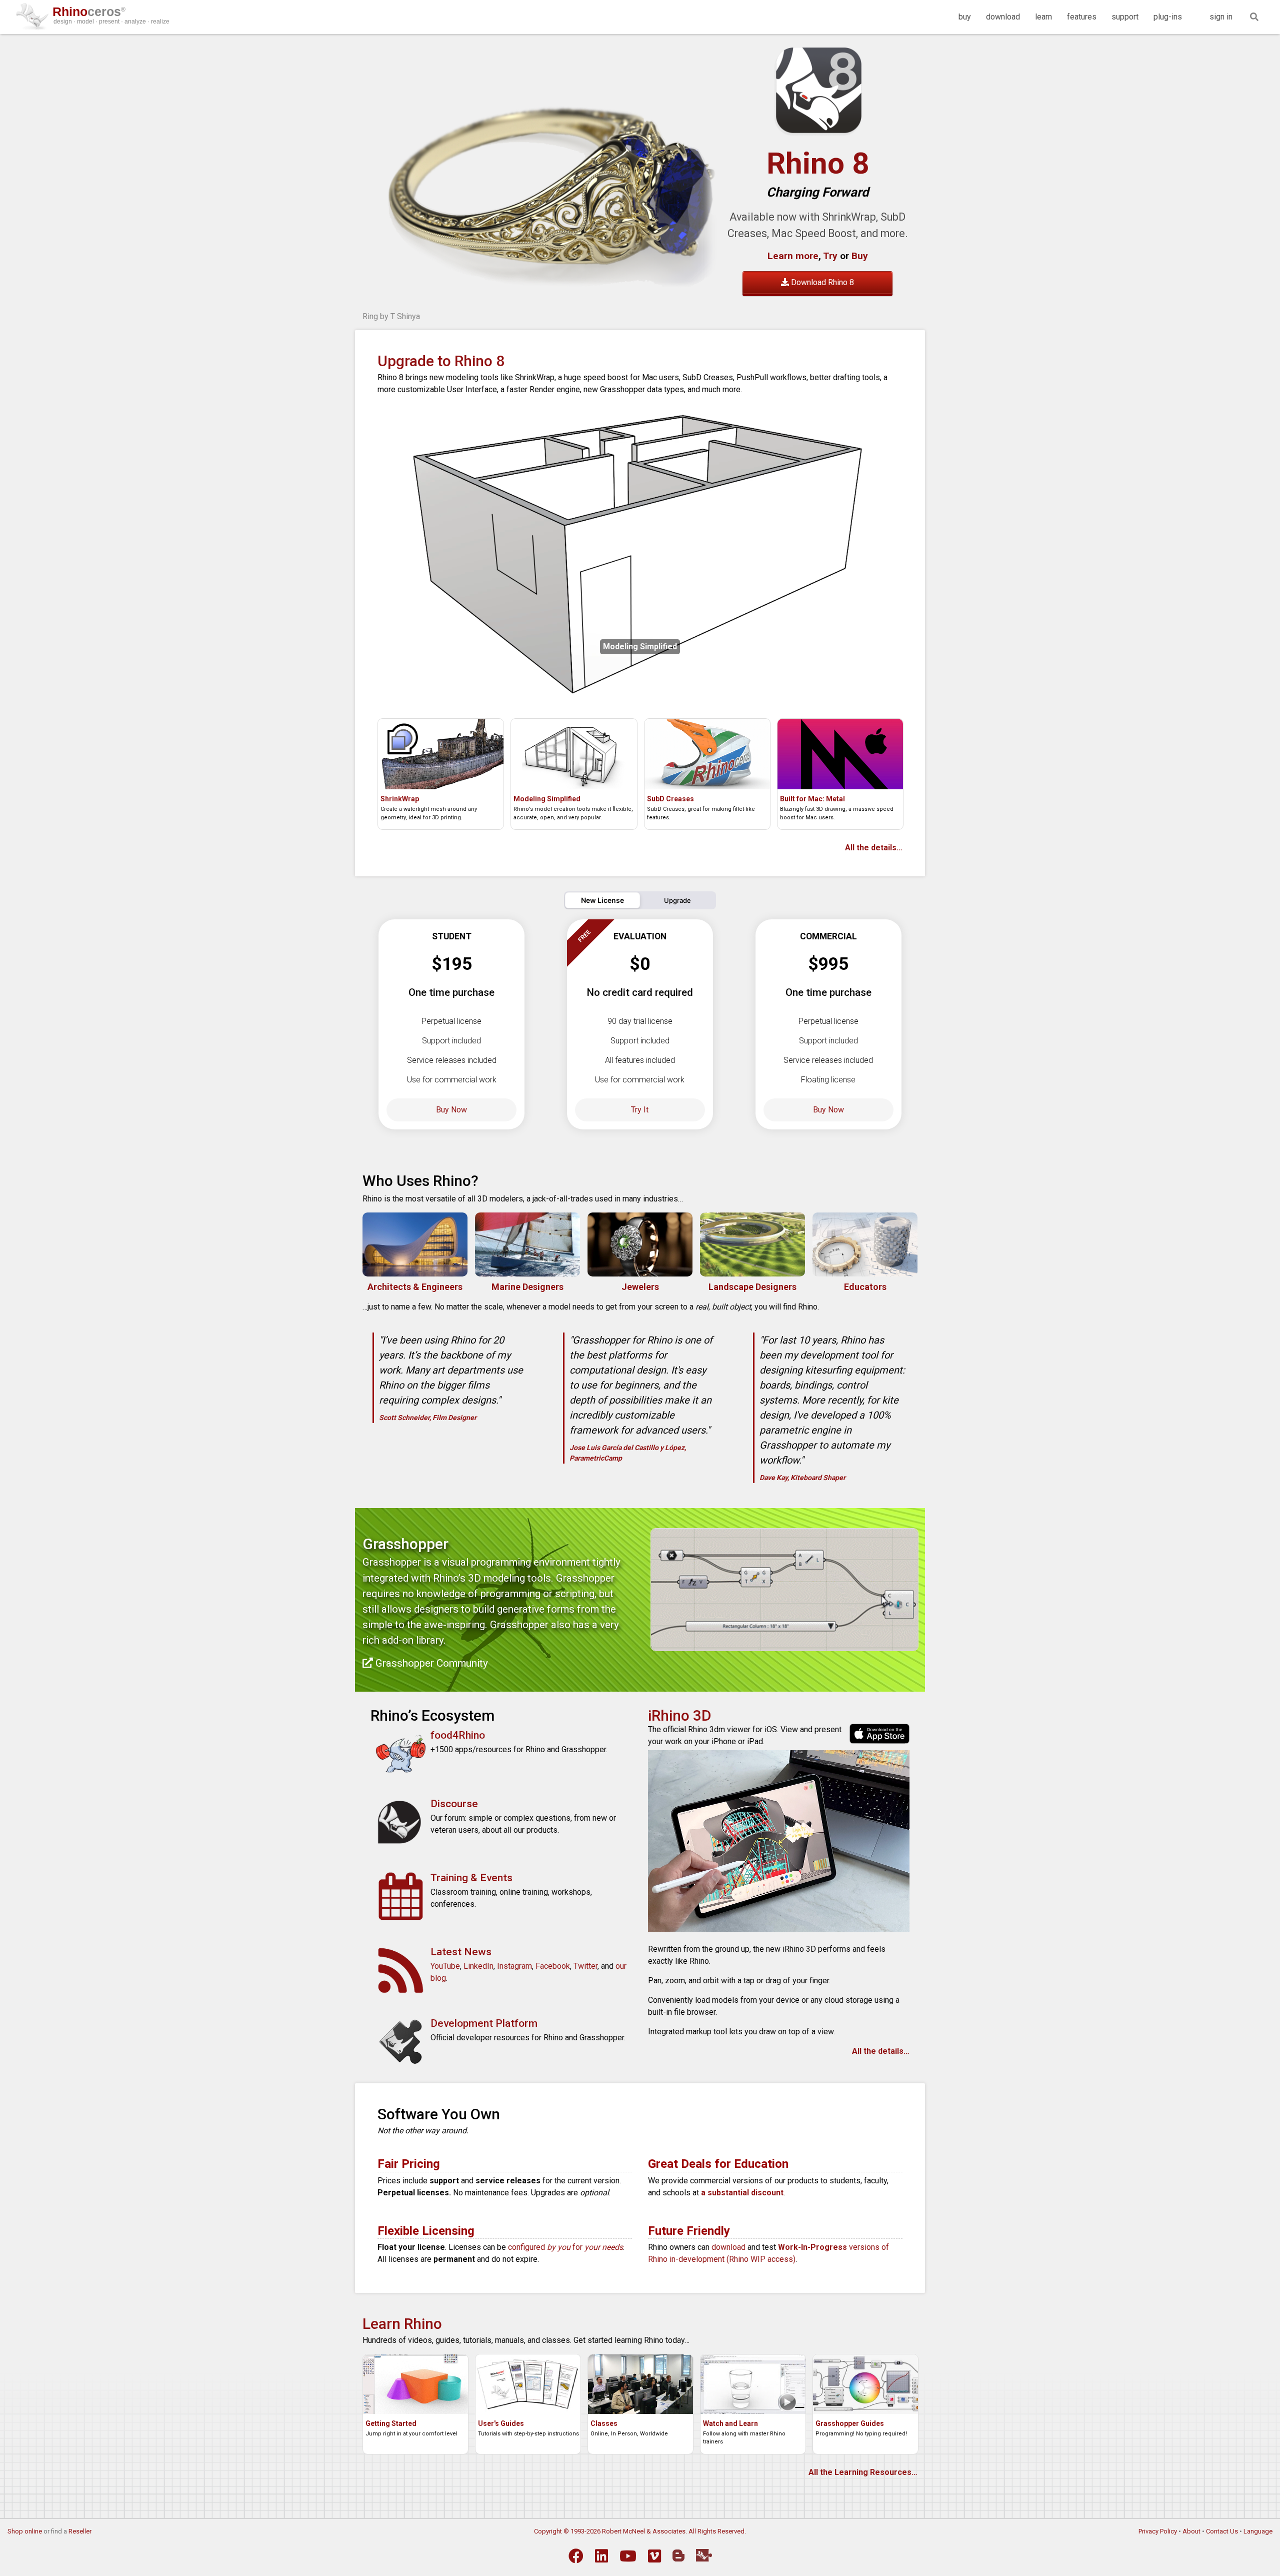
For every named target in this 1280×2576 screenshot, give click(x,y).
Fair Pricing (409, 2164)
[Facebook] (576, 2556)
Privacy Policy (1158, 2531)
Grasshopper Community (430, 1663)
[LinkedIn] (601, 2556)
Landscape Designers (752, 1287)
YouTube (445, 1966)
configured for (565, 2247)
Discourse (454, 1804)
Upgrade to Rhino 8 (441, 361)
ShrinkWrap (400, 799)
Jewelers (640, 1287)
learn (1043, 17)
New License (602, 900)
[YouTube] (628, 2556)
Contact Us (1222, 2531)
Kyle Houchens (389, 316)
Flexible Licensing (426, 2231)
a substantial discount (742, 2193)
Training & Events (471, 1878)
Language (1258, 2531)
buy (965, 17)
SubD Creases (670, 799)
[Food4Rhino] (704, 2555)
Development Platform (484, 2023)
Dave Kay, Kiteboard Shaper (802, 1478)
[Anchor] (486, 1179)
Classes (604, 2423)
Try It (640, 1110)
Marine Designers (527, 1287)
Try (830, 256)
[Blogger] (678, 2555)
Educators (865, 1287)
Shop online (25, 2531)
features (1082, 17)
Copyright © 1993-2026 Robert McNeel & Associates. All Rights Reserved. (640, 2531)
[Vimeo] (654, 2556)
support (1125, 17)
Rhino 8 (818, 163)
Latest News (461, 1952)
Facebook (553, 1966)
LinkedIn (478, 1966)
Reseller (80, 2531)
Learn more (793, 256)
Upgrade (677, 900)
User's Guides (501, 2423)
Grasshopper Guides (850, 2423)
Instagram (514, 1966)
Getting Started (391, 2423)
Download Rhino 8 (821, 282)
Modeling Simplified (547, 799)
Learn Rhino (402, 2324)
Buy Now (451, 1110)
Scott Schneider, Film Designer (428, 1418)
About (1191, 2531)
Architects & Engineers (415, 1287)
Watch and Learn (730, 2423)
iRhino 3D (680, 1715)
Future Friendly (689, 2231)
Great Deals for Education (718, 2164)
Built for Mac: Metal (812, 799)
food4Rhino (458, 1735)
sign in (1221, 17)
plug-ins (1168, 17)
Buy (858, 256)
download (1003, 17)
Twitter (585, 1966)
